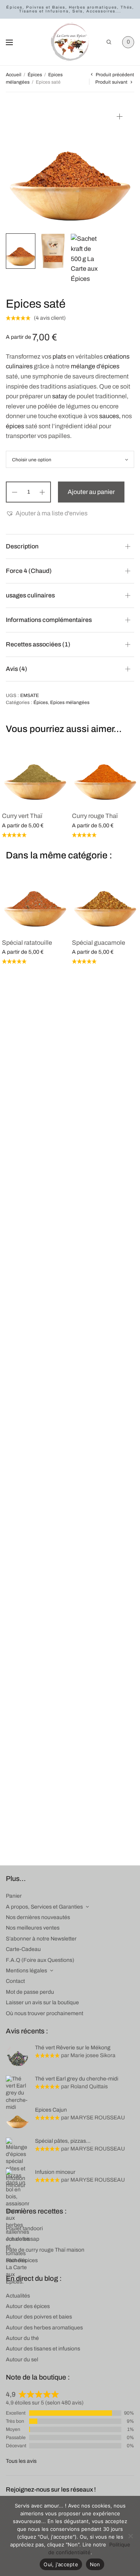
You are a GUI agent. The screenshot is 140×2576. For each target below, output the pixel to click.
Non (95, 2564)
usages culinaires (30, 595)
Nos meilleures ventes (33, 1928)
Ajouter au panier (91, 492)
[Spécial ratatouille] (35, 898)
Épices (35, 75)
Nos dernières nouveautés (38, 1917)
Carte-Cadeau (23, 1949)
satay (60, 396)
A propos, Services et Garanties (44, 1907)
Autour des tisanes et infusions (43, 2349)
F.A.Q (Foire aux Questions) (40, 1960)
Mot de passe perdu (30, 1992)
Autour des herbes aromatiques (44, 2328)
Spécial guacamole (99, 943)
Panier (14, 1896)
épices (15, 426)
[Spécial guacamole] (105, 898)
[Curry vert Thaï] (35, 772)
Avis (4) (17, 669)
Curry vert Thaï (22, 816)
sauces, (110, 416)
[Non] (130, 2536)
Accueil (14, 75)
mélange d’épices (95, 366)
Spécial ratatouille (27, 943)
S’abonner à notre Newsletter (41, 1939)
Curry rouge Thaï (95, 816)
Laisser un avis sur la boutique (42, 2002)
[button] (47, 513)
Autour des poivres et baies (39, 2317)
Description (22, 546)
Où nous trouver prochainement (45, 2013)
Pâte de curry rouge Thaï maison (45, 2250)
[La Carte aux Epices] (70, 42)
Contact (15, 1981)
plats (59, 356)
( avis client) (50, 318)
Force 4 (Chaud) (29, 571)
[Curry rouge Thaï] (105, 772)
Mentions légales (26, 1971)
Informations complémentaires (49, 620)
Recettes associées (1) (38, 644)
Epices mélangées (70, 702)
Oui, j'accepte (61, 2564)
